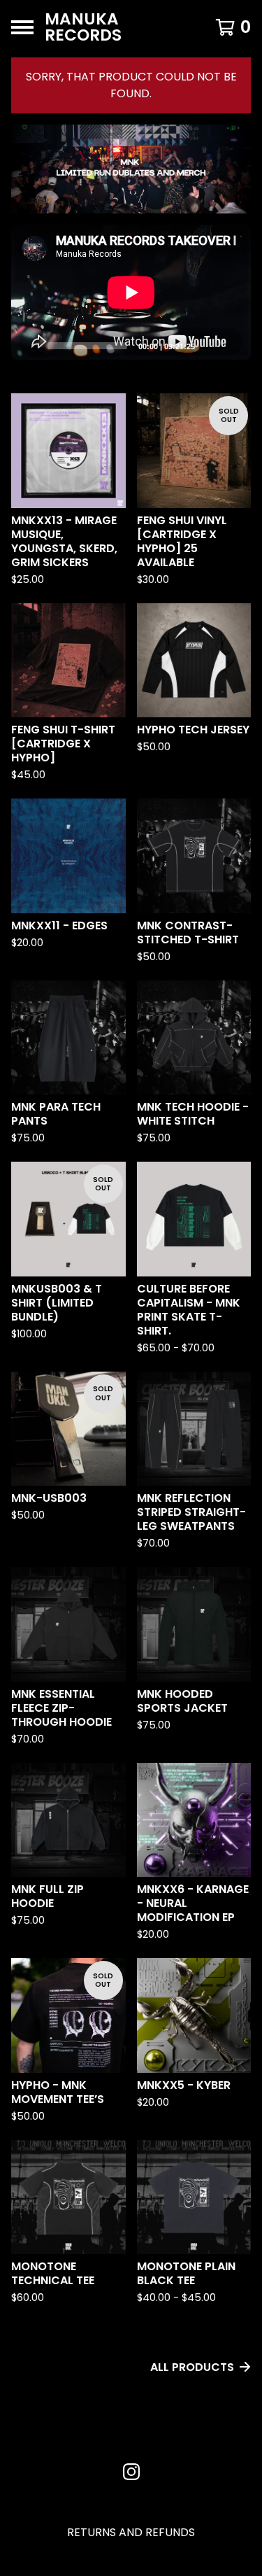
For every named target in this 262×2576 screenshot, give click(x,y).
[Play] (29, 345)
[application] (131, 292)
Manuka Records (83, 27)
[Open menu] (22, 27)
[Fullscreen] (232, 345)
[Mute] (210, 345)
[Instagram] (131, 2472)
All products (192, 2367)
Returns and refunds (131, 2532)
